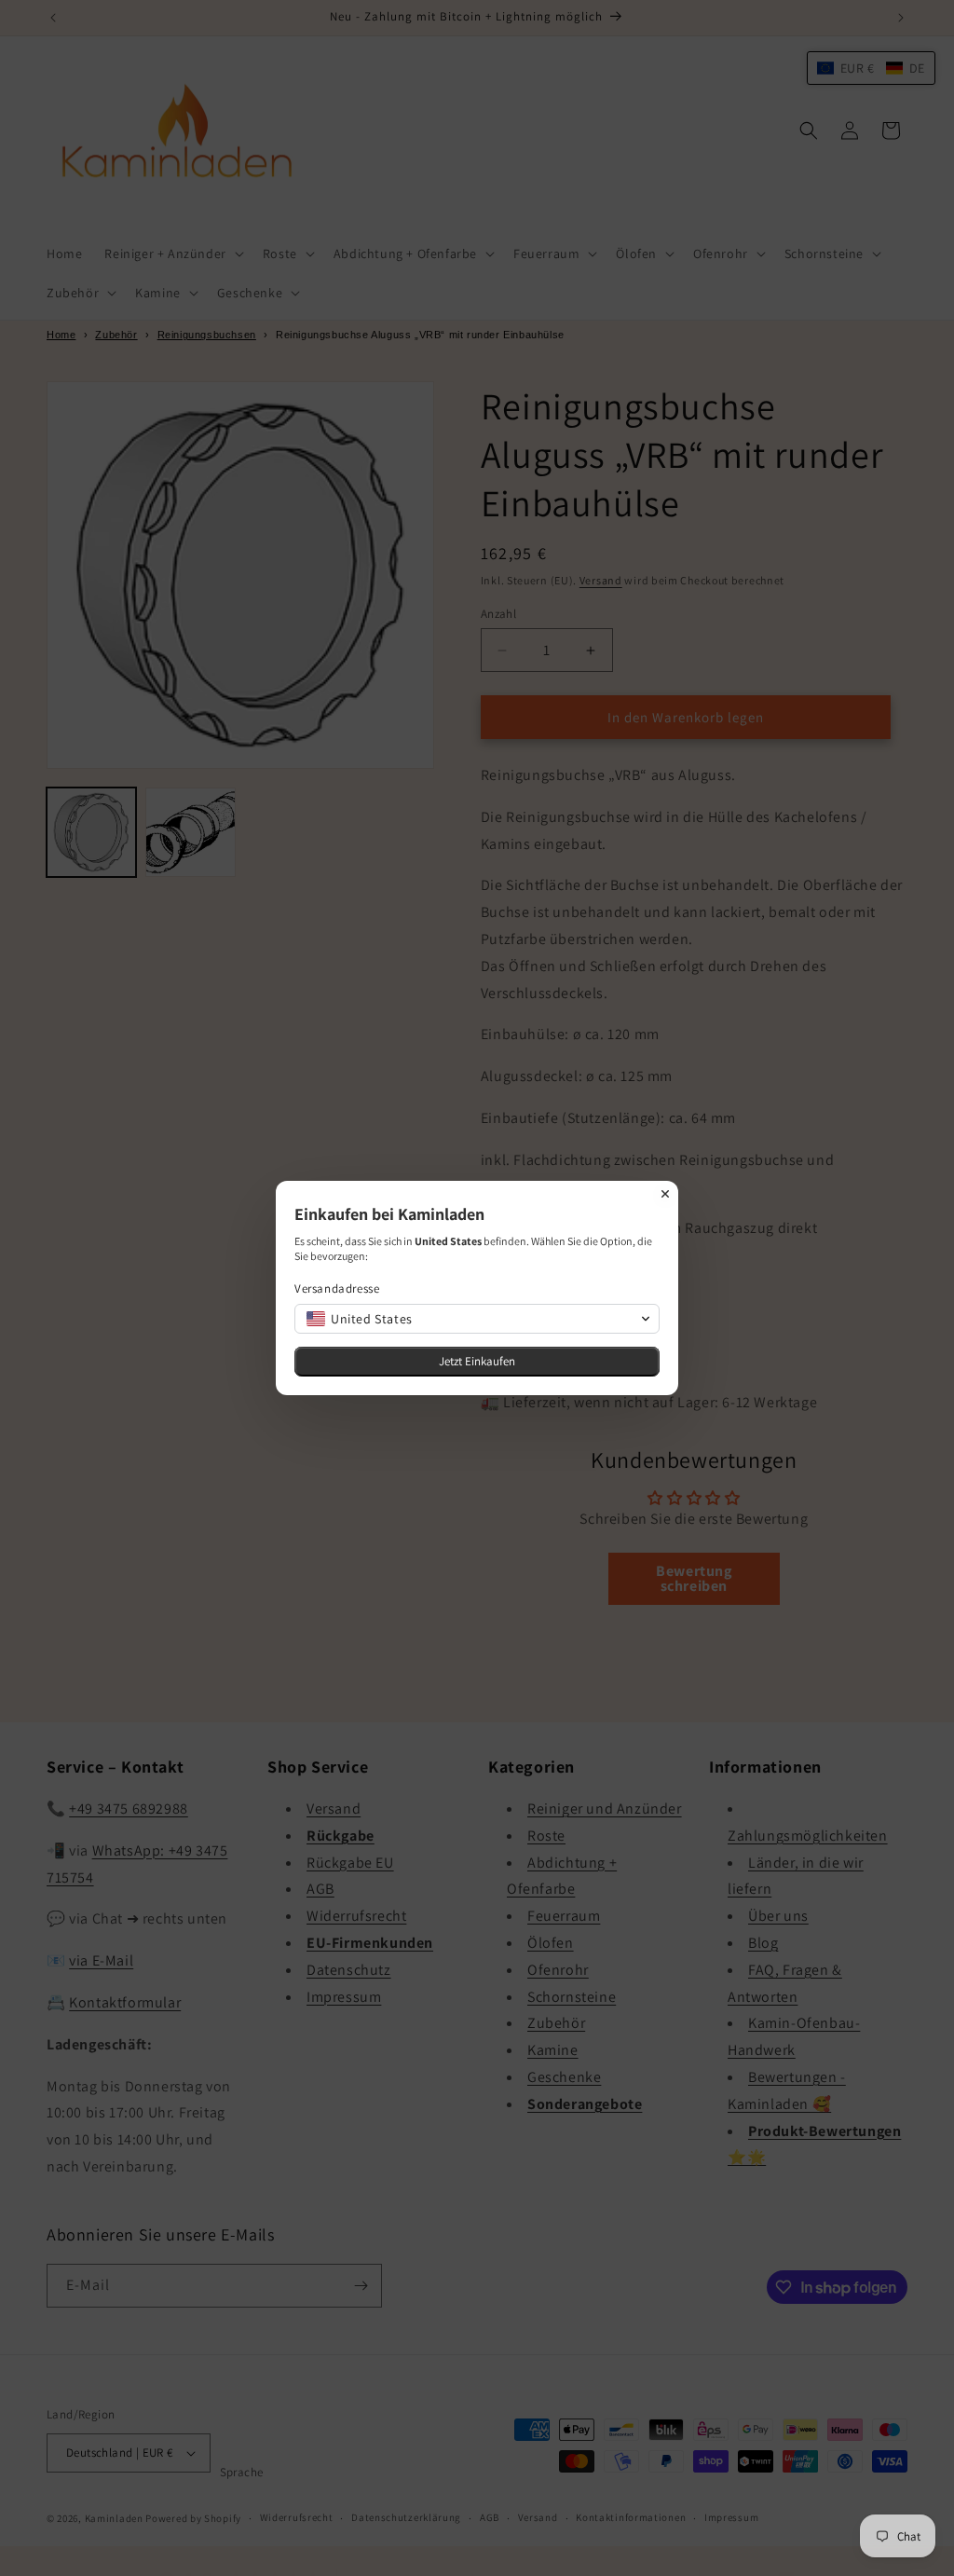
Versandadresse (337, 1288)
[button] (477, 1319)
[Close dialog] (665, 1194)
